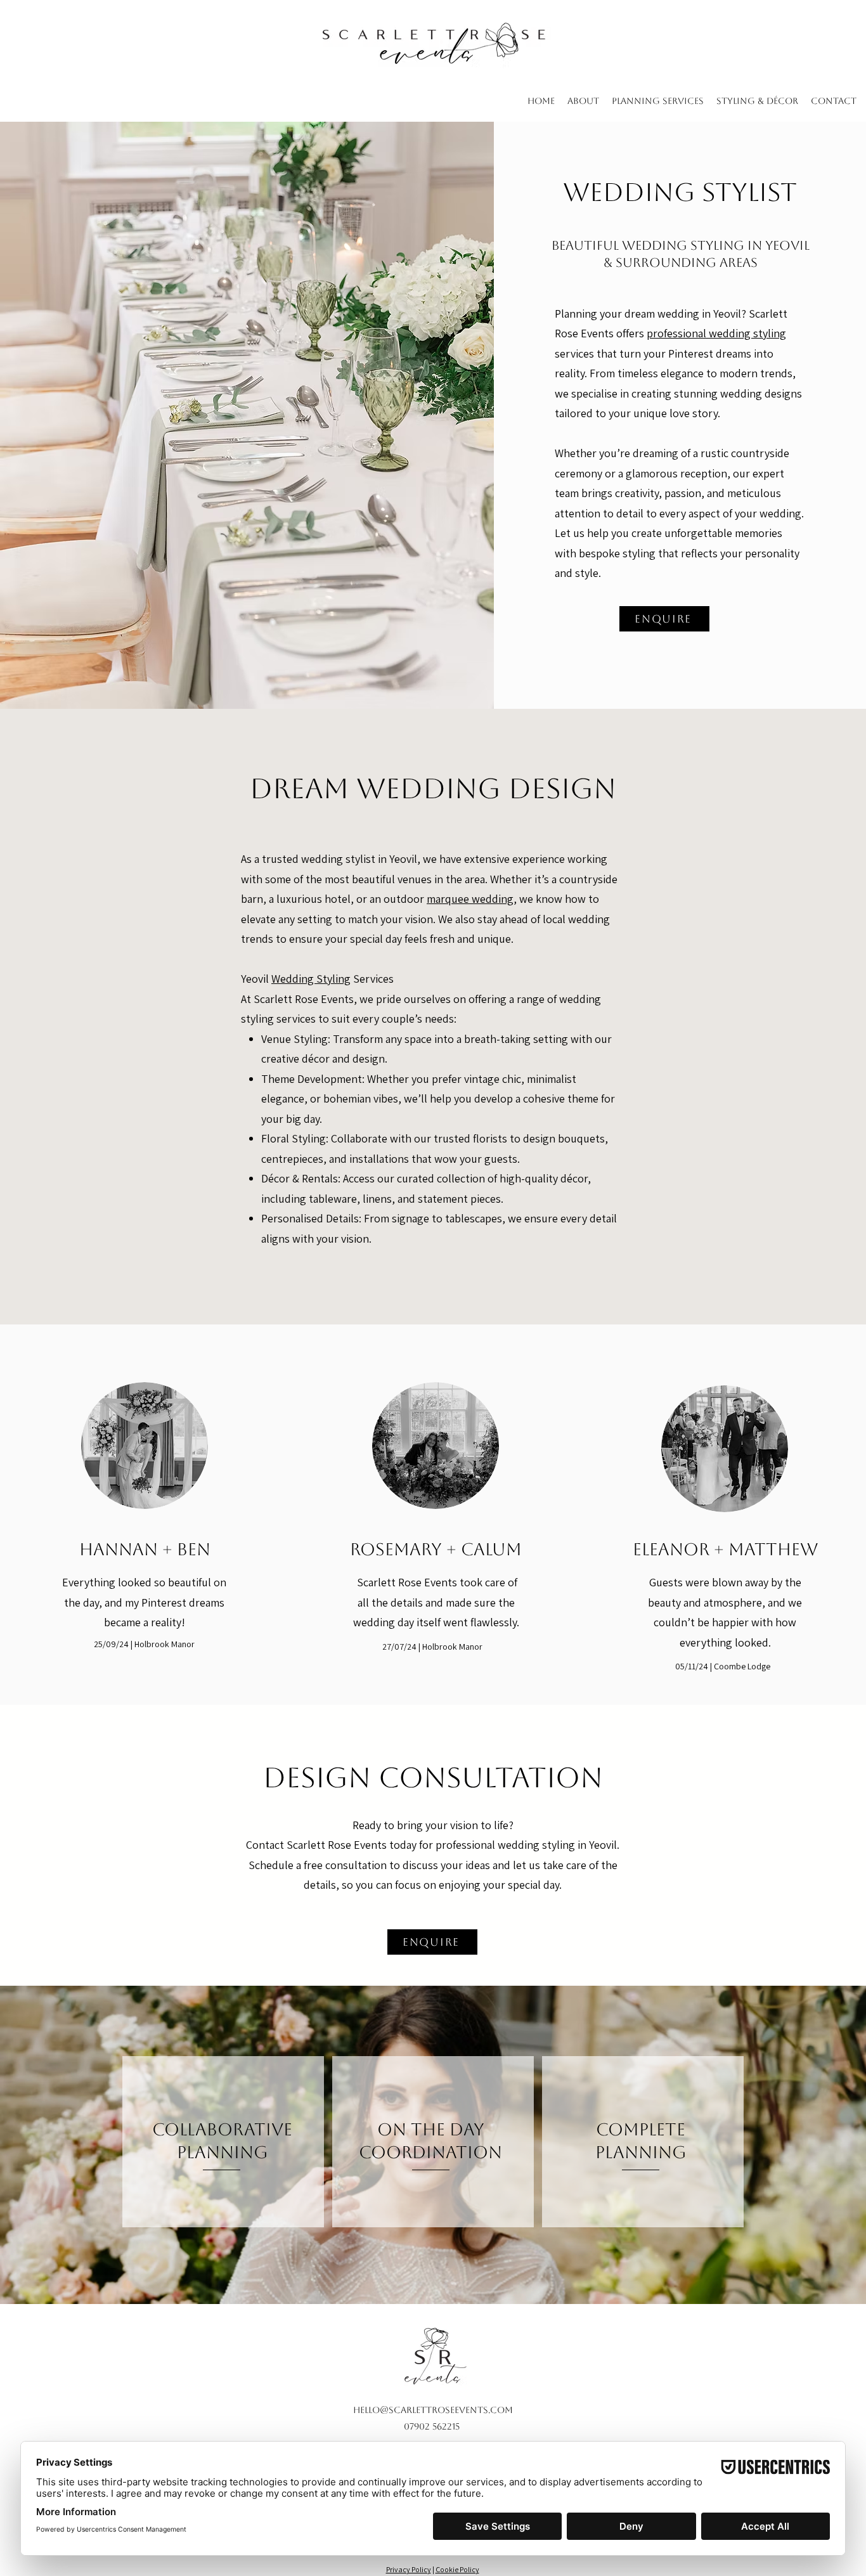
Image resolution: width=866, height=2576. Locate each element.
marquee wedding (470, 899)
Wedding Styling (311, 979)
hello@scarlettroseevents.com (433, 2410)
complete (641, 2129)
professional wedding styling (716, 333)
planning (641, 2152)
